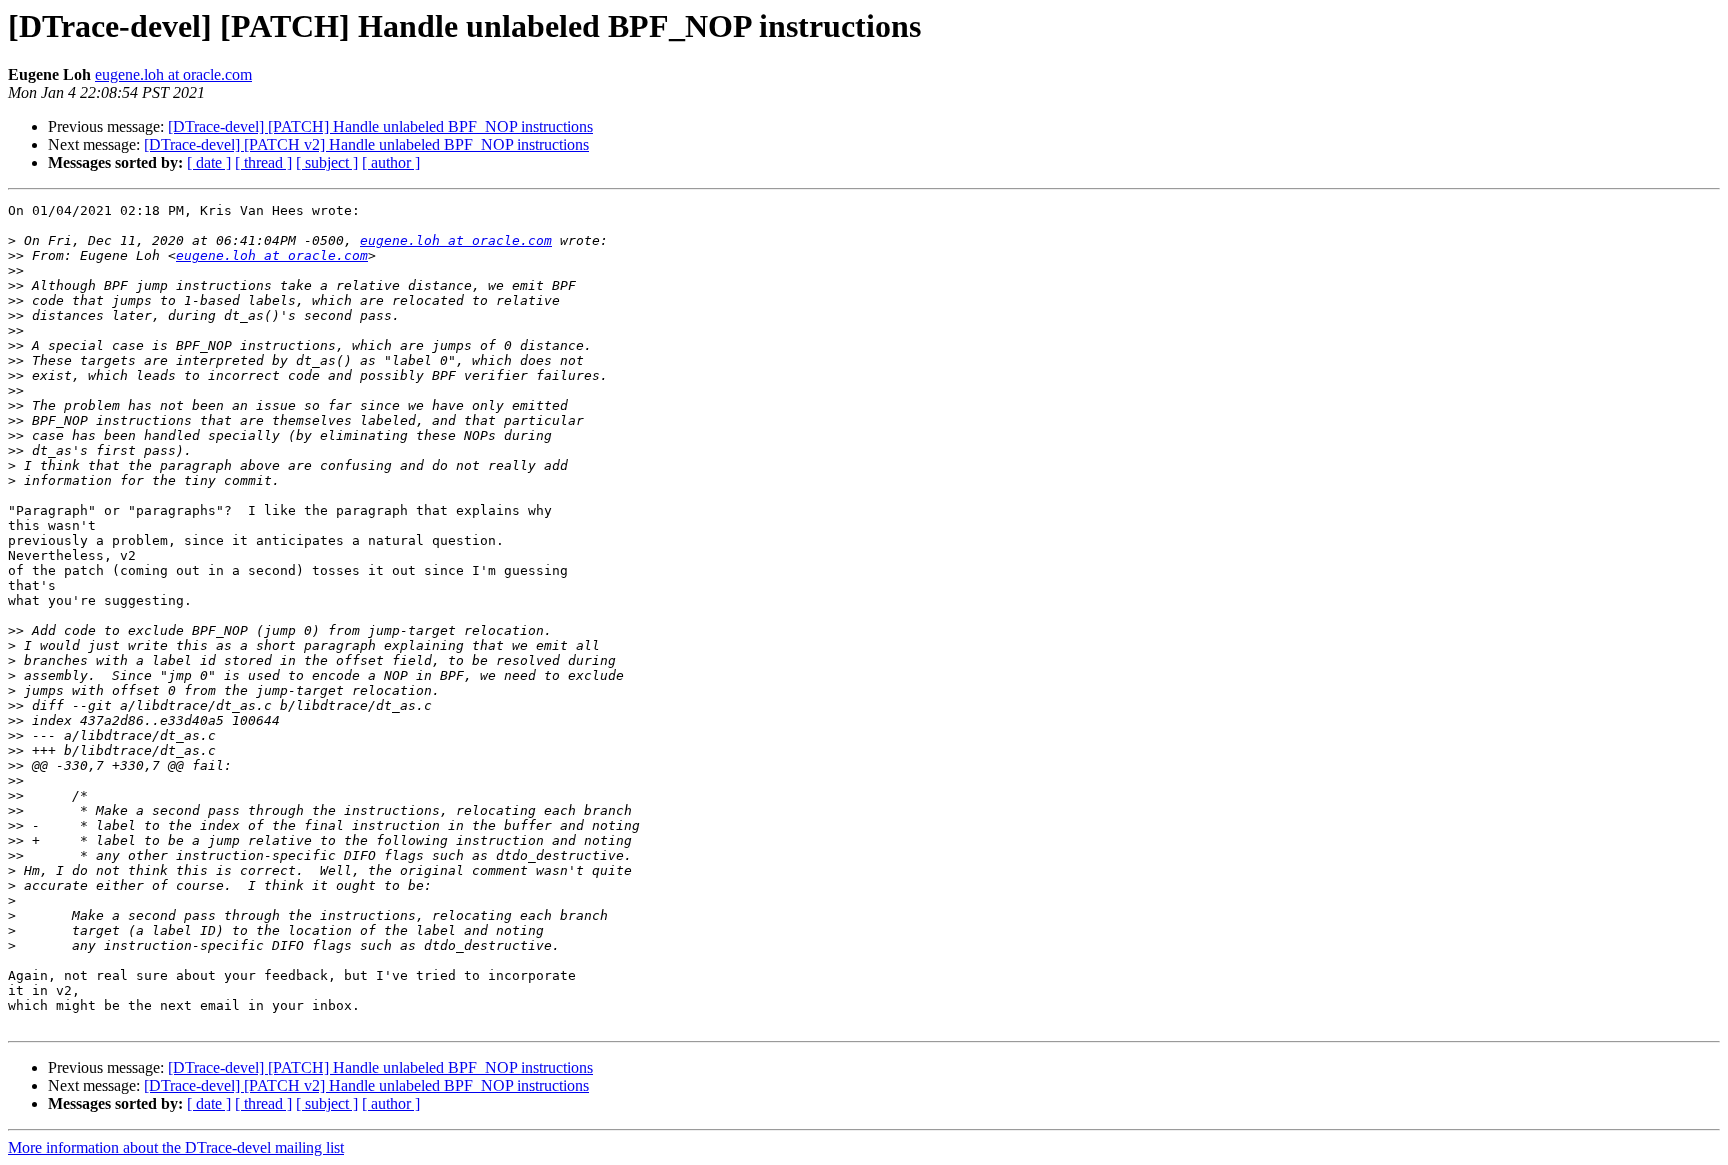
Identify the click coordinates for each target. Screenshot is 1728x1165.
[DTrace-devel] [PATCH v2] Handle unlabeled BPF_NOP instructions (366, 144)
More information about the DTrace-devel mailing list (176, 1147)
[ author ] (391, 162)
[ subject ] (327, 162)
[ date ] (209, 162)
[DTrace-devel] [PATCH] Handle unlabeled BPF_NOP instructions (380, 126)
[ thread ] (263, 162)
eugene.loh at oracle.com (173, 74)
